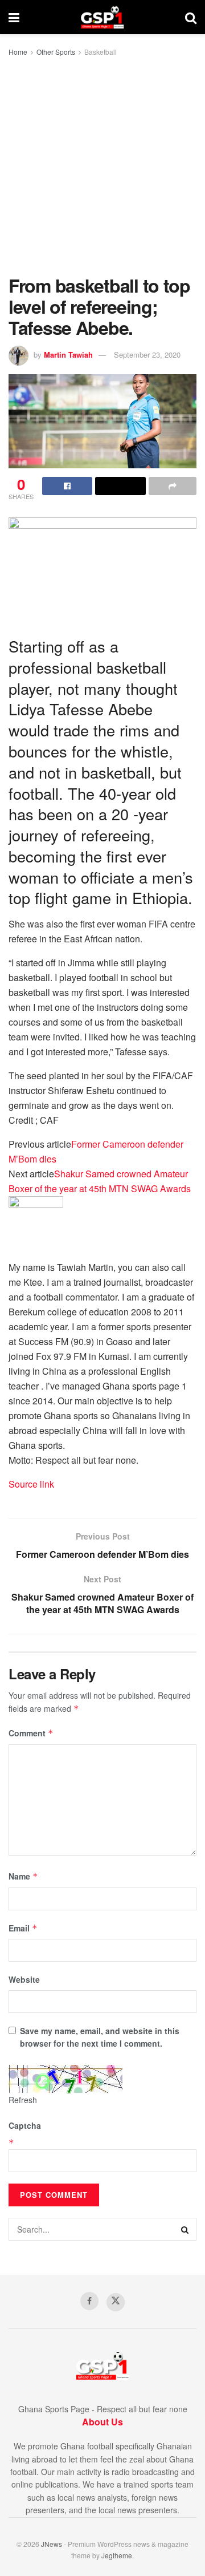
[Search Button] (191, 17)
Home (18, 52)
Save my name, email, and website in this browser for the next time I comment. (100, 2037)
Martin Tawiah (68, 355)
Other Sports (56, 52)
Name (23, 1876)
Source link (31, 1484)
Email (23, 1928)
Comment (31, 1733)
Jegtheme (117, 2555)
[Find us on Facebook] (89, 2301)
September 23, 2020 (147, 355)
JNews (52, 2544)
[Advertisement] (102, 167)
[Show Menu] (14, 17)
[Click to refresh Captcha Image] (65, 2079)
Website (24, 1979)
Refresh (23, 2100)
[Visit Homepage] (102, 17)
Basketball (101, 52)
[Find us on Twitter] (116, 2302)
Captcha (25, 2125)
